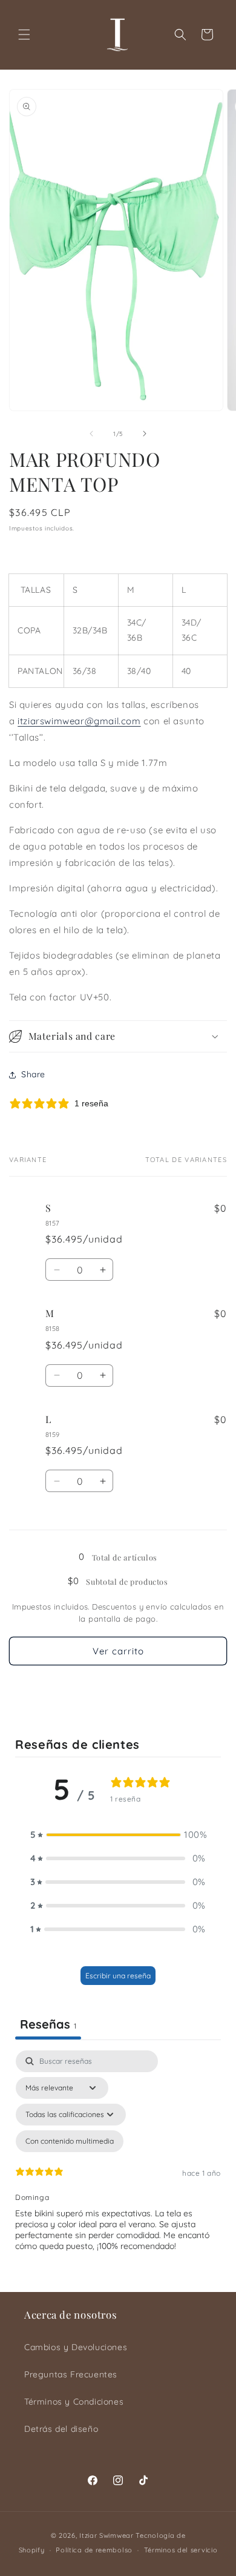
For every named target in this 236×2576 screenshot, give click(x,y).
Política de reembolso (94, 2550)
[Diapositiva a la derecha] (145, 434)
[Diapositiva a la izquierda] (91, 434)
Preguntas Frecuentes (71, 2374)
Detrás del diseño (61, 2429)
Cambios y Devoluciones (76, 2347)
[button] (24, 35)
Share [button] (33, 1074)
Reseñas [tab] (48, 2024)
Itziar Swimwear (107, 2535)
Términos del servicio (181, 2550)
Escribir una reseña (118, 1976)
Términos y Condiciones (74, 2402)
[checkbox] (70, 2141)
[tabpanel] (118, 2168)
